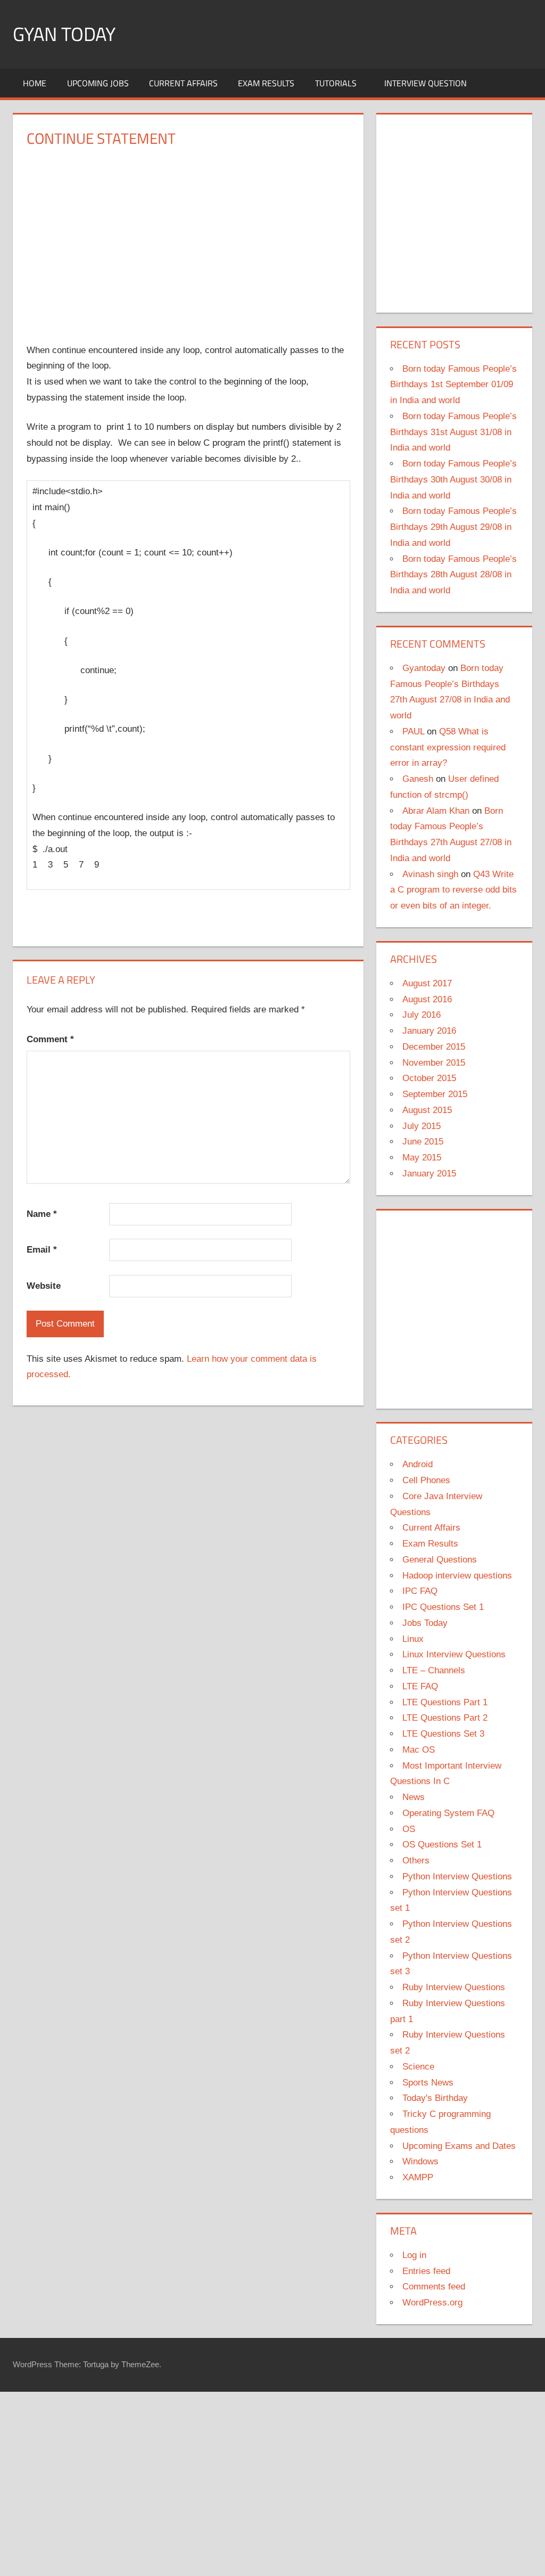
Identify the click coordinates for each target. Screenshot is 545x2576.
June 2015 (423, 1142)
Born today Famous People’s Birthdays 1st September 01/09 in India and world (453, 385)
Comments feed (434, 2287)
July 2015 (422, 1126)
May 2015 (422, 1158)
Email (42, 1250)
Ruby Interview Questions (454, 1987)
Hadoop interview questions (457, 1576)
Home (35, 83)
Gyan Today (64, 34)
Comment (50, 1039)
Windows (420, 2161)
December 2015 (434, 1047)
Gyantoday (424, 668)
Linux (413, 1639)
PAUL (413, 731)
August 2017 (427, 983)
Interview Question (426, 83)
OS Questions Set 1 (442, 1845)
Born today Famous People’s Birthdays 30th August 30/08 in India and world (453, 480)
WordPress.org (432, 2303)
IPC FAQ (420, 1591)
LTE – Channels (434, 1670)
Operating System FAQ (448, 1813)
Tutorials (336, 83)
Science (418, 2067)
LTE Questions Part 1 (445, 1702)
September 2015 (435, 1094)
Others (416, 1861)
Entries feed (426, 2271)
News (414, 1797)
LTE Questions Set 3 (443, 1734)
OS (409, 1829)
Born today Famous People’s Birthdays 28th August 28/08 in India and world (453, 575)
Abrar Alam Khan (436, 811)
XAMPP (418, 2177)
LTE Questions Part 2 (445, 1718)
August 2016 (427, 999)
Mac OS (419, 1750)
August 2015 (427, 1110)
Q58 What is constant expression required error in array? (448, 747)
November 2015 (434, 1063)
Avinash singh (430, 874)
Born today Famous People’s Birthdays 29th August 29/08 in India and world (453, 527)
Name (42, 1214)
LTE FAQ (420, 1686)
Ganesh (418, 779)
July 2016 (422, 1015)
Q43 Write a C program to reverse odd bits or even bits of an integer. (453, 890)
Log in (414, 2255)
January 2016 (429, 1031)
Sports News (428, 2083)
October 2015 (429, 1078)
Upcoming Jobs (98, 83)
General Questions (440, 1560)
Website (44, 1286)
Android (418, 1464)
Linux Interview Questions (454, 1654)
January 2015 (429, 1173)
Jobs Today (425, 1623)
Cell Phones (426, 1480)
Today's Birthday (435, 2098)
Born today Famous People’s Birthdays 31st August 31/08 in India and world (453, 432)
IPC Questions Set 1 (443, 1607)
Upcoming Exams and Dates (459, 2146)
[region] (188, 238)
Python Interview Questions (457, 1876)
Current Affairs (183, 83)
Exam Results (266, 83)
